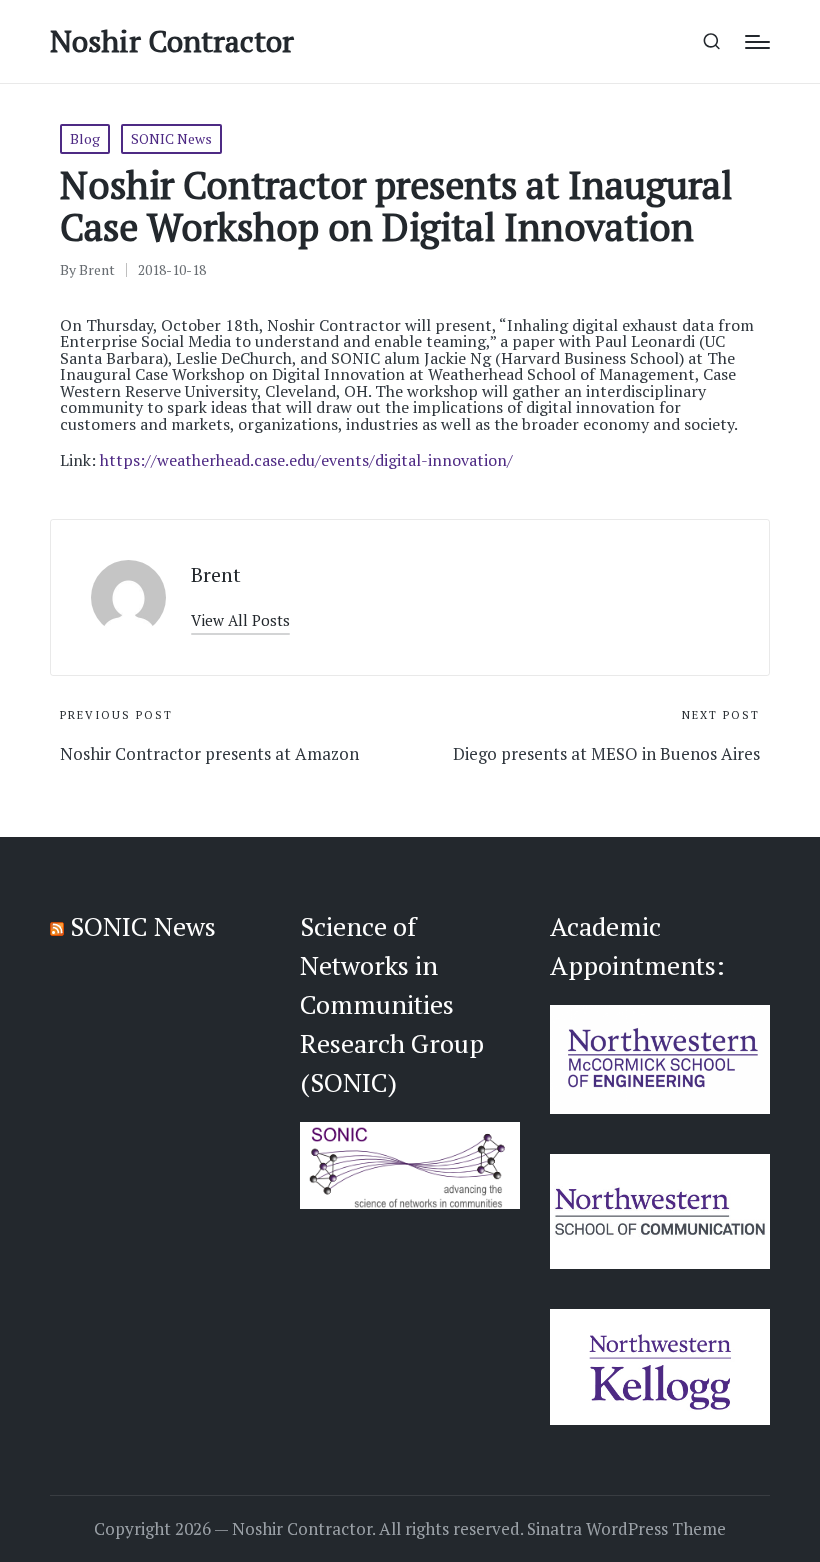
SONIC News (171, 138)
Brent (216, 574)
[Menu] (757, 42)
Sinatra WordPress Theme (626, 1529)
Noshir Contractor (172, 41)
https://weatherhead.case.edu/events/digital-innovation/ (306, 460)
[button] (240, 620)
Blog (85, 138)
